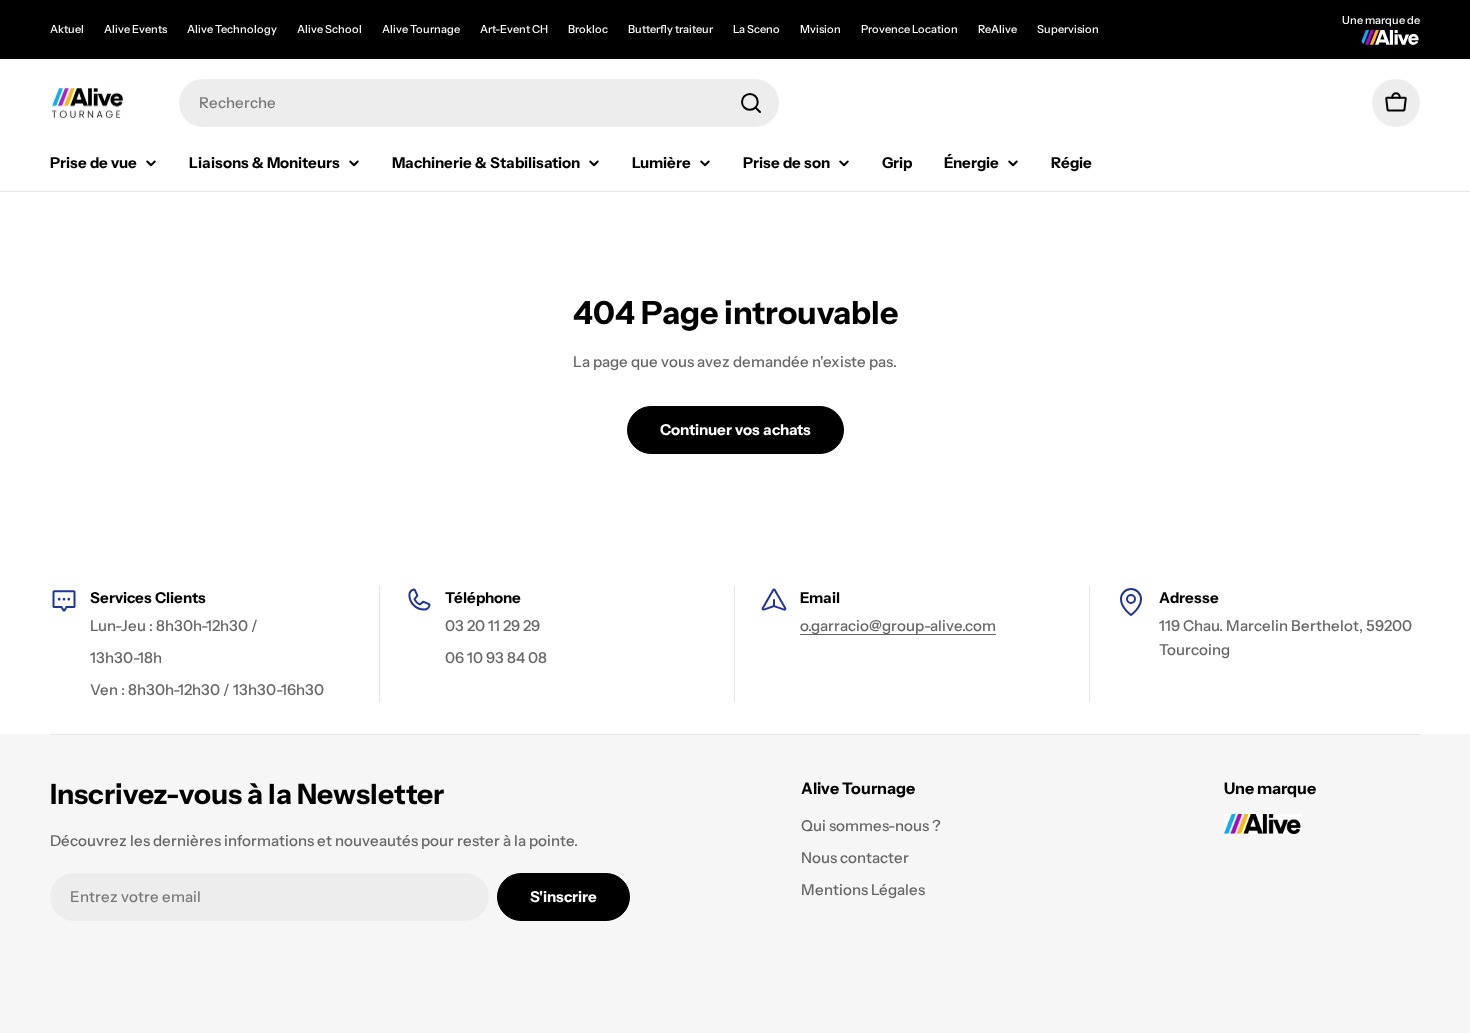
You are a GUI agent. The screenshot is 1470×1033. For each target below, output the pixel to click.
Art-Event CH (514, 29)
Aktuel (67, 29)
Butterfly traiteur (670, 29)
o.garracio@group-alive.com (898, 625)
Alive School (329, 29)
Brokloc (588, 29)
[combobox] (479, 103)
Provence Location (909, 29)
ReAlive (997, 29)
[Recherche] (751, 103)
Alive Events (135, 29)
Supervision (1068, 29)
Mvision (820, 29)
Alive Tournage (421, 29)
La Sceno (756, 29)
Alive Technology (232, 29)
